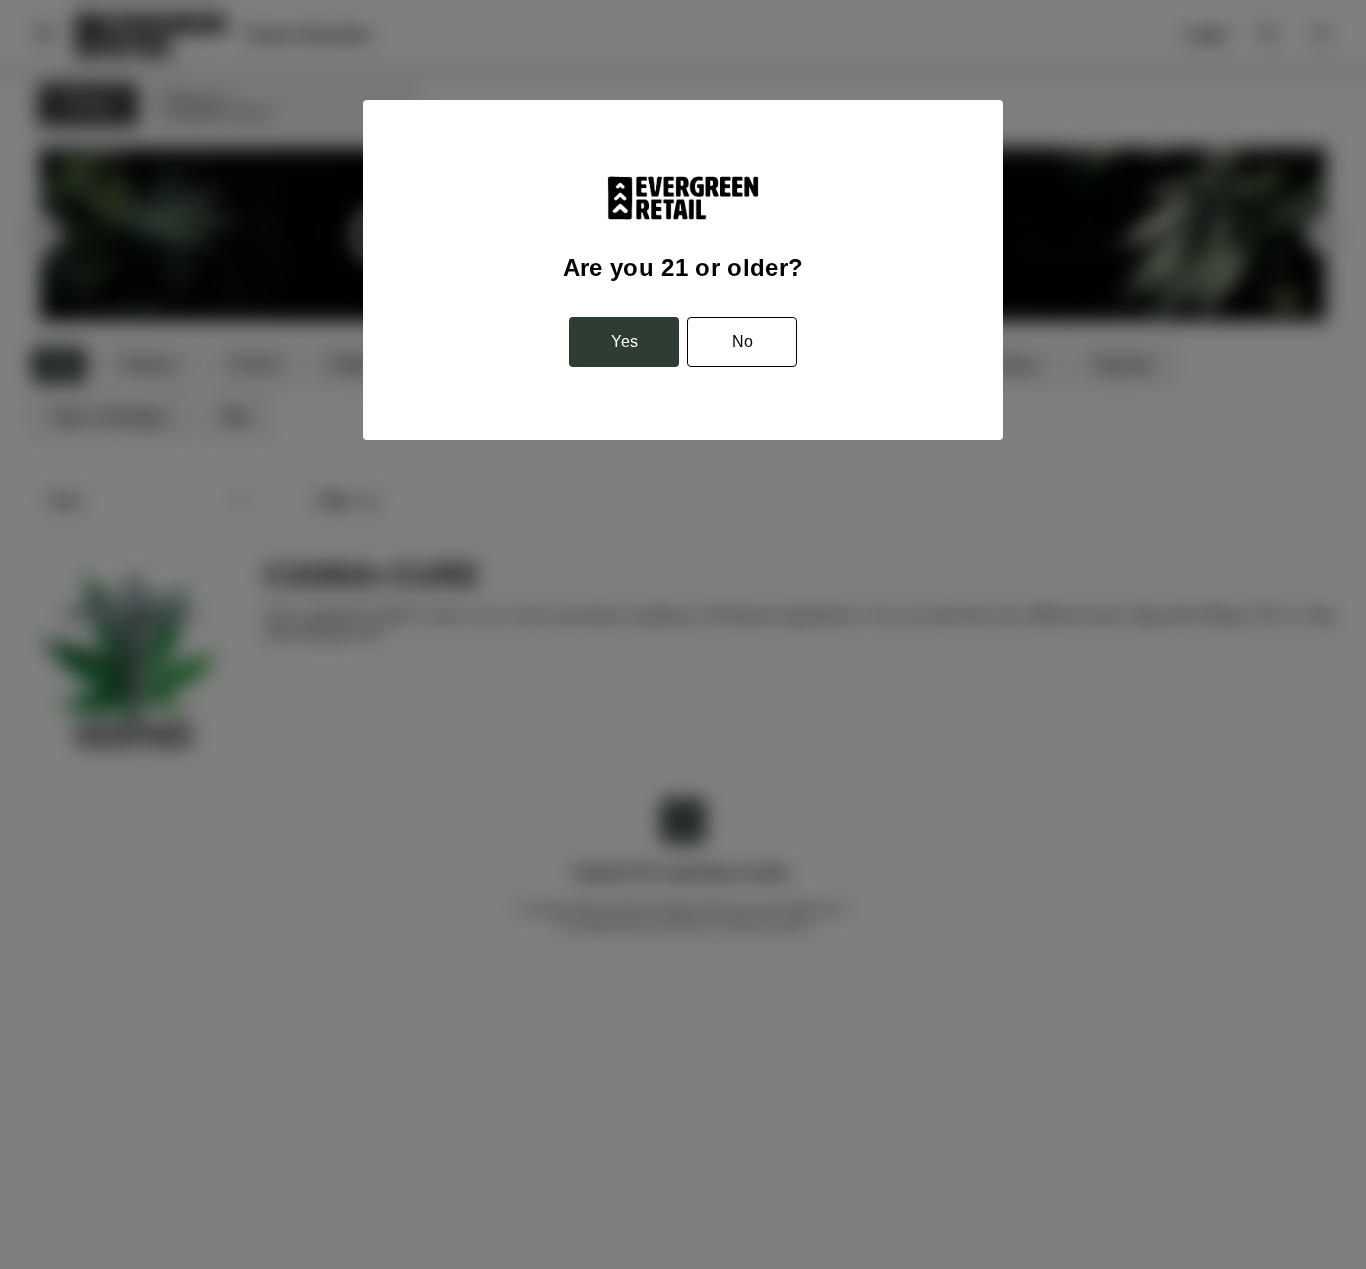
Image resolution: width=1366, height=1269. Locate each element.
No (742, 341)
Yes (624, 341)
